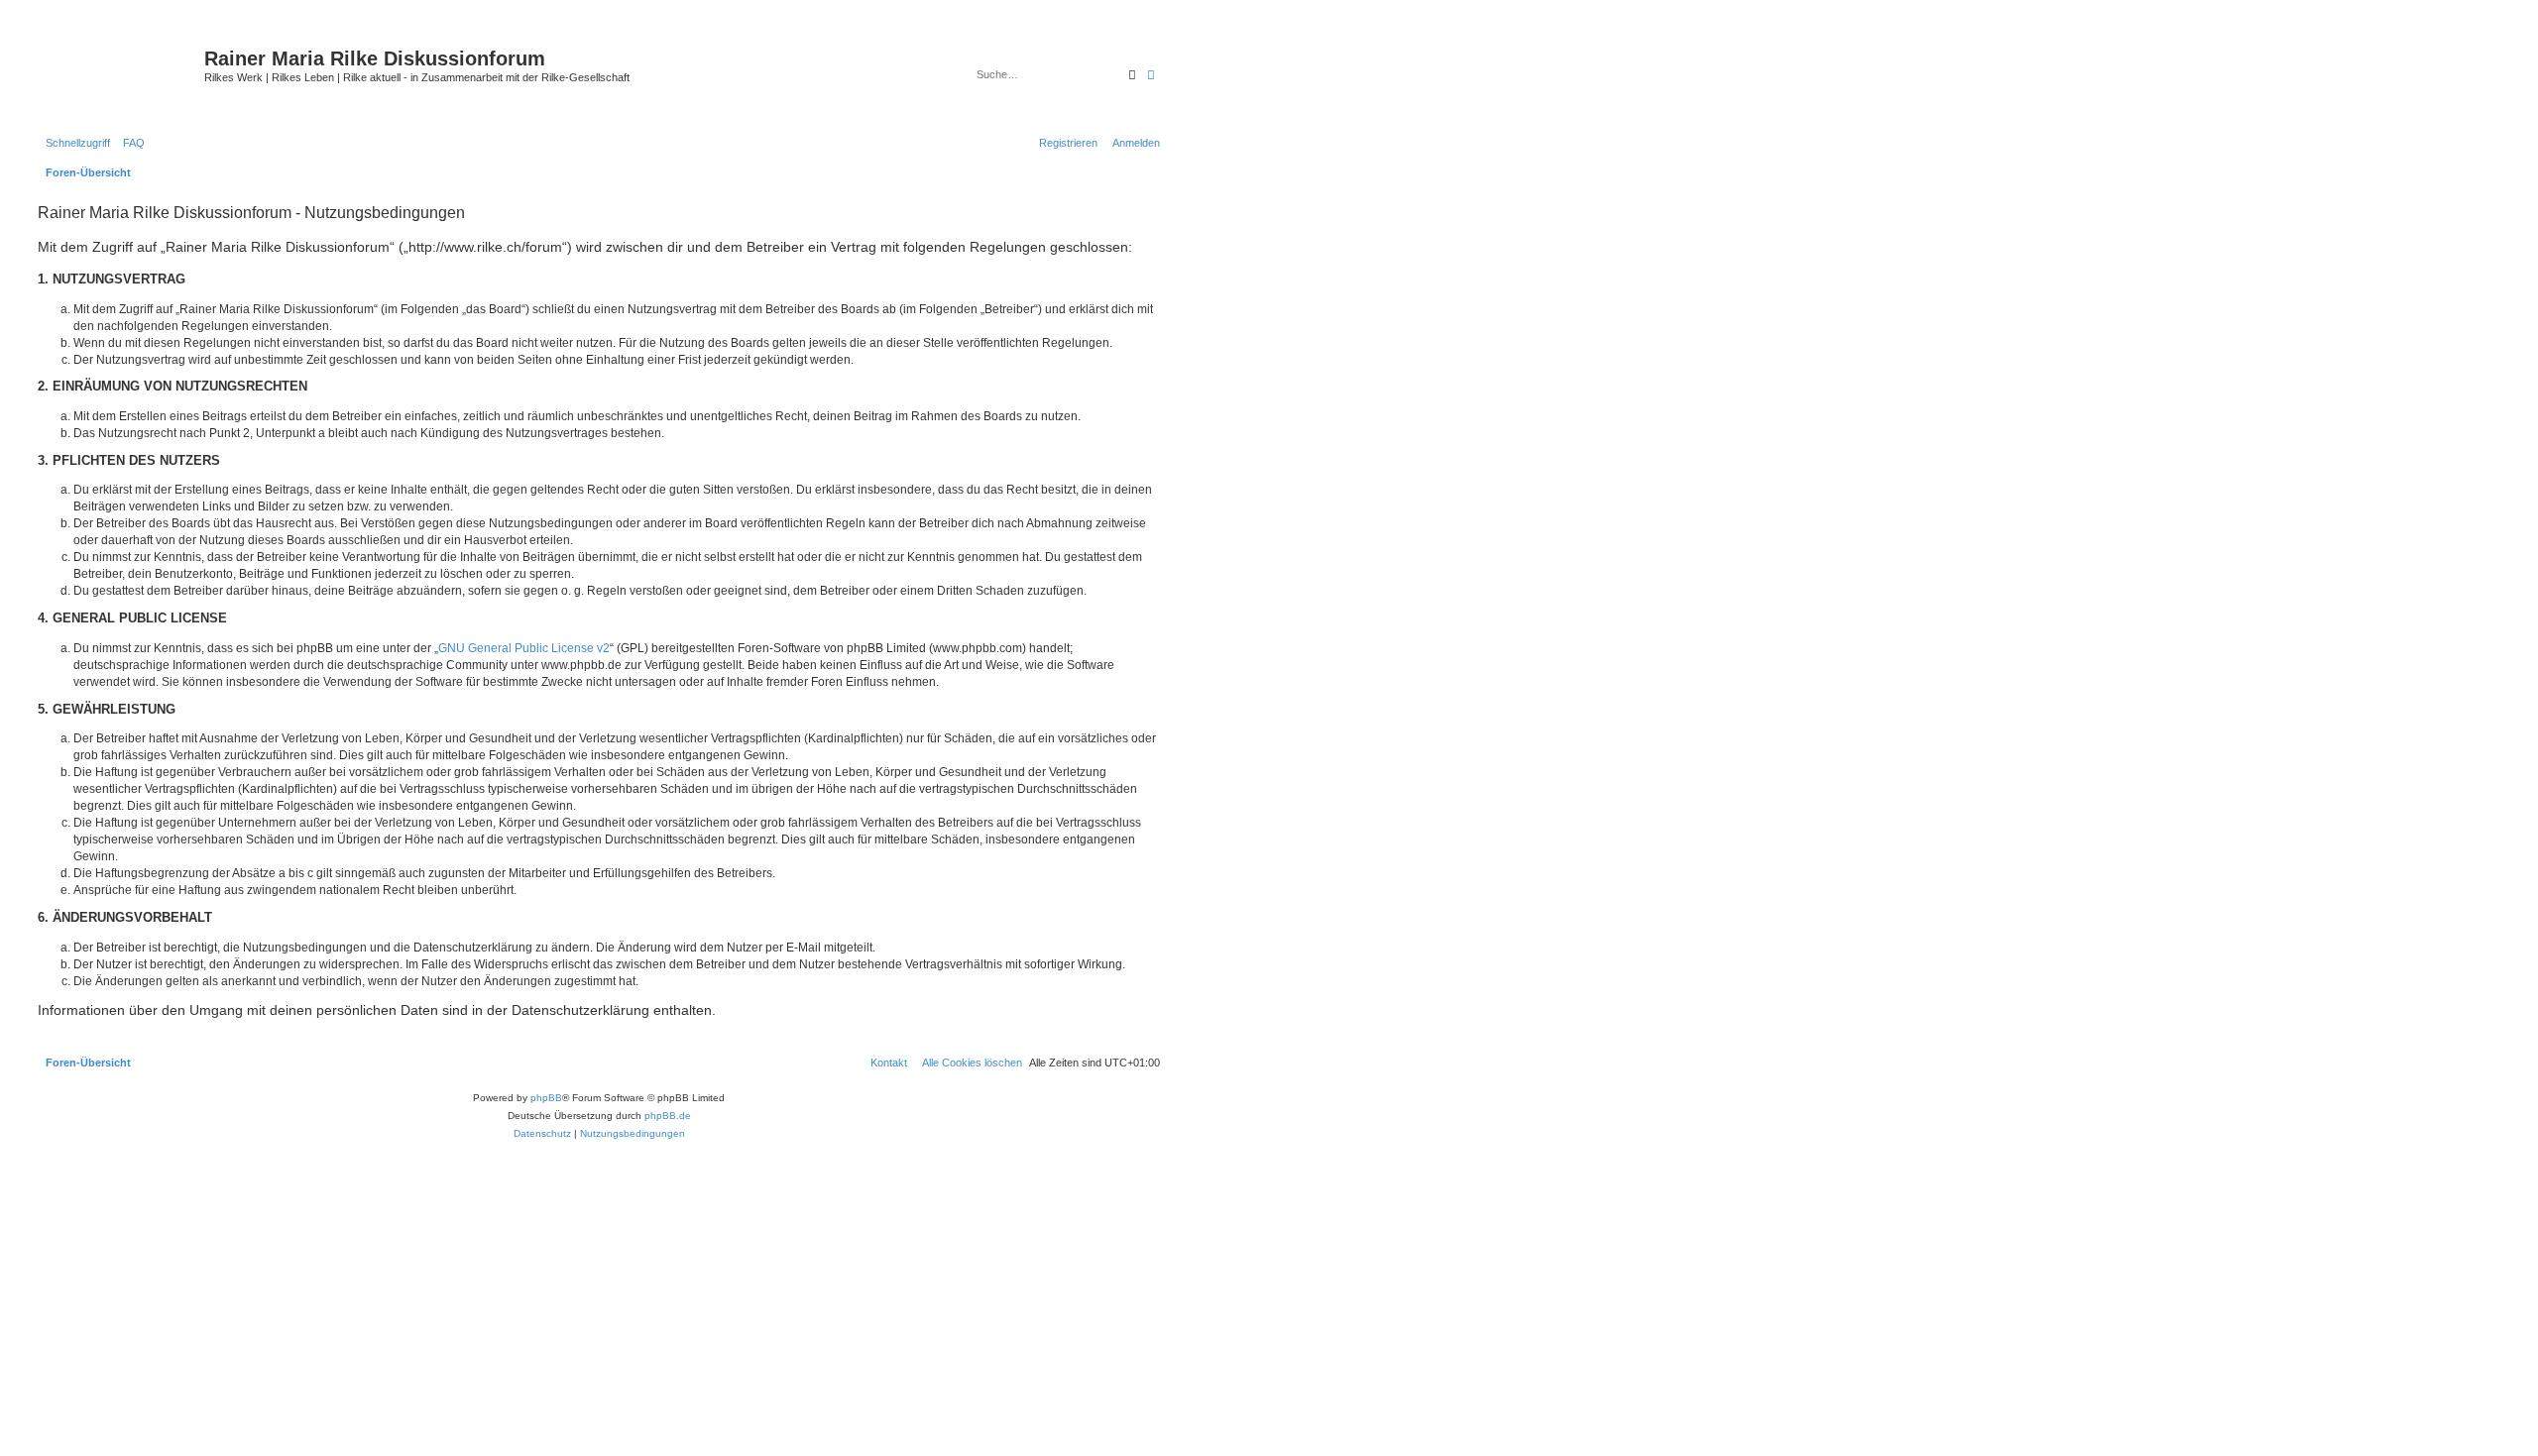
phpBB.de (668, 1116)
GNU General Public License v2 (524, 648)
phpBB (546, 1098)
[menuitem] (130, 143)
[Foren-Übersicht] (118, 74)
